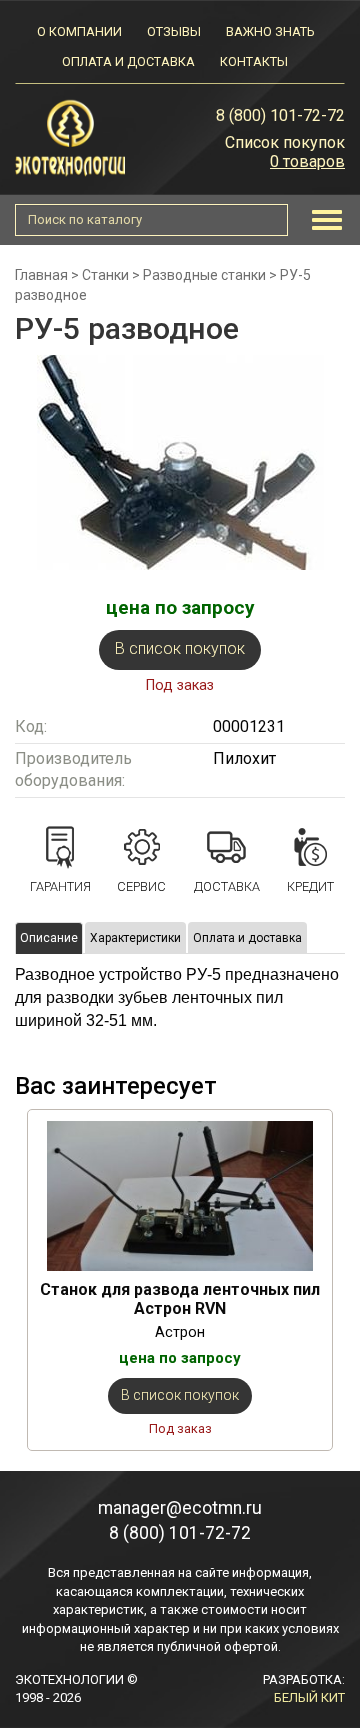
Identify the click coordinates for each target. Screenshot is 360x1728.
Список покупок (285, 142)
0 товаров (307, 161)
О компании (79, 31)
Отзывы (174, 31)
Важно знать (270, 31)
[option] (180, 1280)
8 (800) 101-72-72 (280, 115)
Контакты (254, 61)
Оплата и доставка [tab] (247, 938)
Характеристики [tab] (135, 938)
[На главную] (70, 136)
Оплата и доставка (128, 61)
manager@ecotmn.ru (180, 1508)
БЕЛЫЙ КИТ (309, 1697)
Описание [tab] (49, 938)
